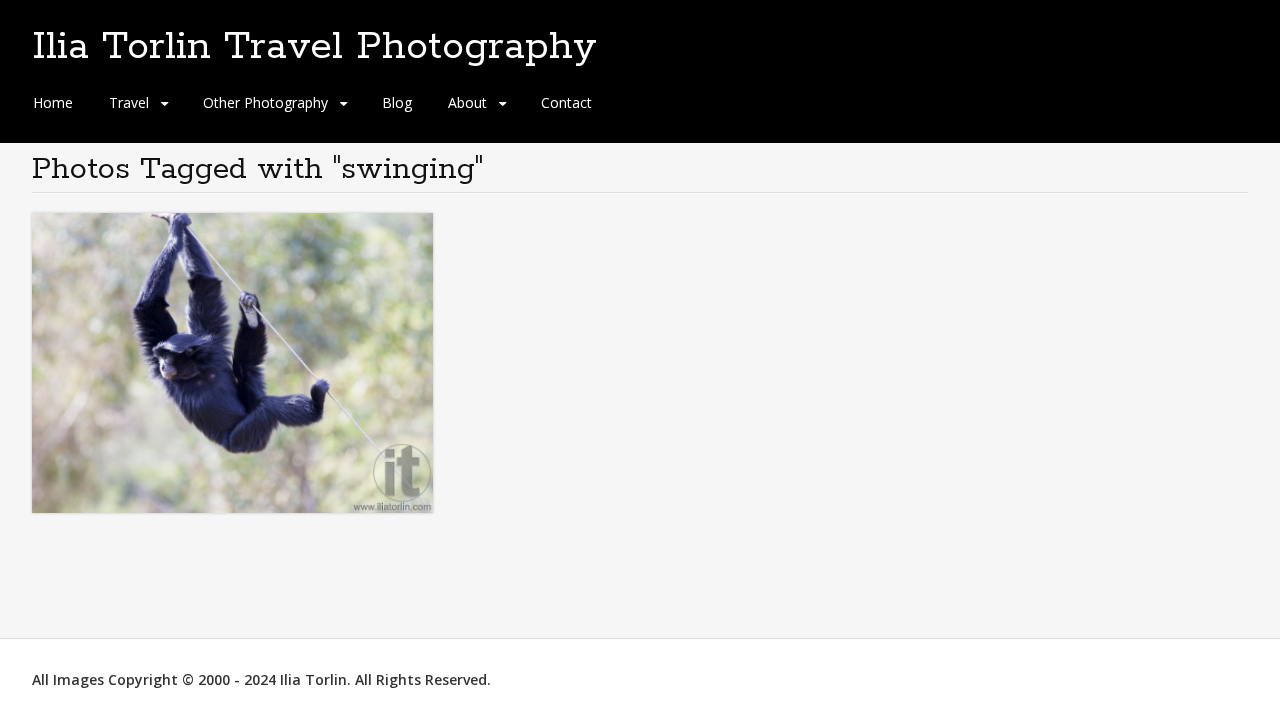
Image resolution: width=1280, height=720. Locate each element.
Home (53, 102)
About (467, 102)
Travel (129, 102)
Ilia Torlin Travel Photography (314, 47)
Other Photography (265, 102)
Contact (566, 102)
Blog (397, 102)
